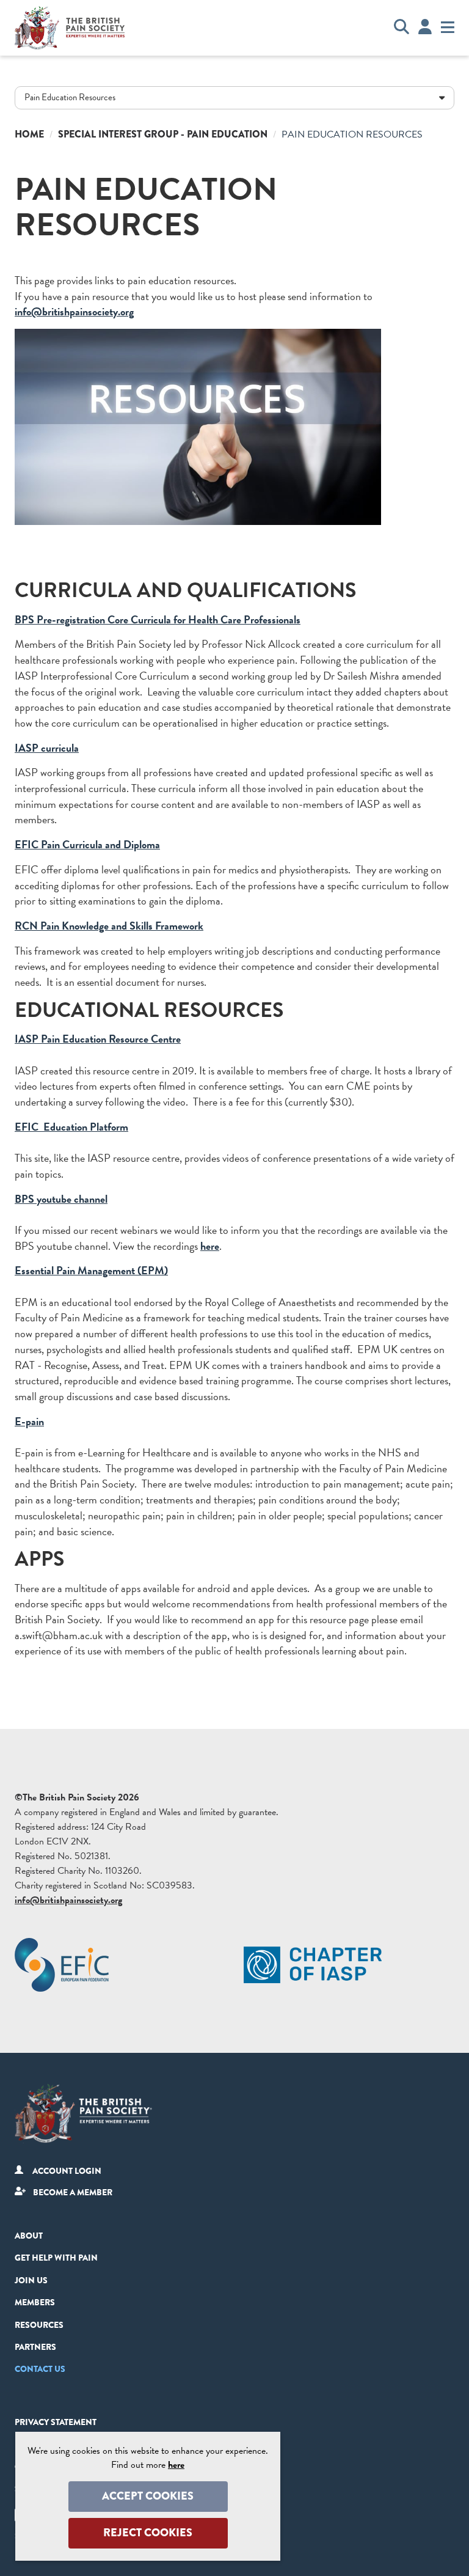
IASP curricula (47, 748)
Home (29, 134)
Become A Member (73, 2192)
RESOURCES (39, 2325)
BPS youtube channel (61, 1199)
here (210, 1246)
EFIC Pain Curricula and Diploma (87, 844)
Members (35, 2302)
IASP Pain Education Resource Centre (98, 1039)
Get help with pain (56, 2258)
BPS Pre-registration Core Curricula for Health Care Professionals (158, 619)
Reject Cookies (148, 2533)
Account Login (67, 2171)
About (29, 2236)
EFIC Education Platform (71, 1127)
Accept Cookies (148, 2496)
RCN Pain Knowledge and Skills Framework (109, 926)
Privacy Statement (56, 2422)
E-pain (29, 1421)
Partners (35, 2347)
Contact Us (40, 2369)
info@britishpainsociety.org (74, 311)
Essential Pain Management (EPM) (91, 1270)
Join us (31, 2280)
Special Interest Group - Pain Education (163, 134)
